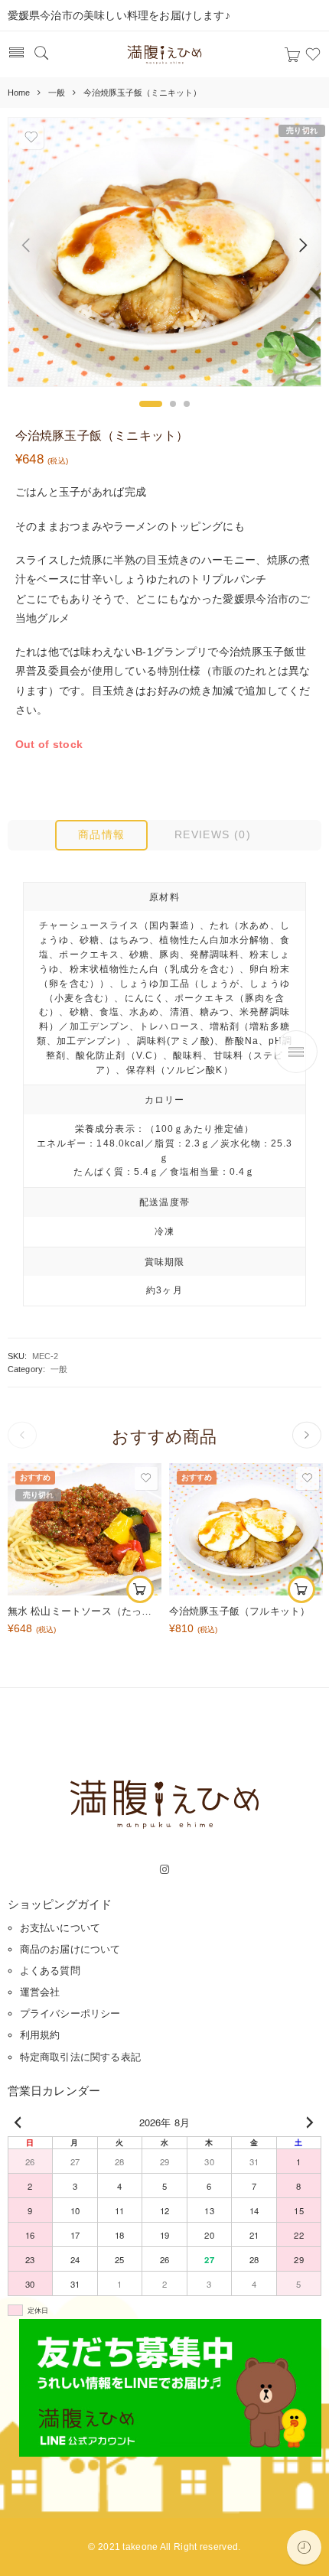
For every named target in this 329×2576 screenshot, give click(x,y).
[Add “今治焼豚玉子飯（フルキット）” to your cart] (301, 1589)
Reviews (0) (213, 834)
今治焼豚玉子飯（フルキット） (240, 1612)
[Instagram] (164, 1870)
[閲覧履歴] (304, 2547)
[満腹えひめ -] (164, 55)
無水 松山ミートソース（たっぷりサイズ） (85, 1612)
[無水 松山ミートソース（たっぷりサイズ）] (85, 1529)
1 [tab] (151, 404)
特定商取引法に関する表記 (80, 2057)
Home (19, 93)
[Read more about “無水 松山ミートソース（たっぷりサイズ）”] (140, 1589)
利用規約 (40, 2035)
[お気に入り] (31, 137)
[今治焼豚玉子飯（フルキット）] (246, 1529)
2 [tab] (173, 404)
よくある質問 (50, 1971)
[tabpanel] (164, 256)
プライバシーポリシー (70, 2013)
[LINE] (170, 2386)
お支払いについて (60, 1928)
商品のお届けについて (70, 1949)
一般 (57, 93)
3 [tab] (187, 404)
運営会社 (40, 1992)
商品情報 (102, 834)
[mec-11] (164, 252)
